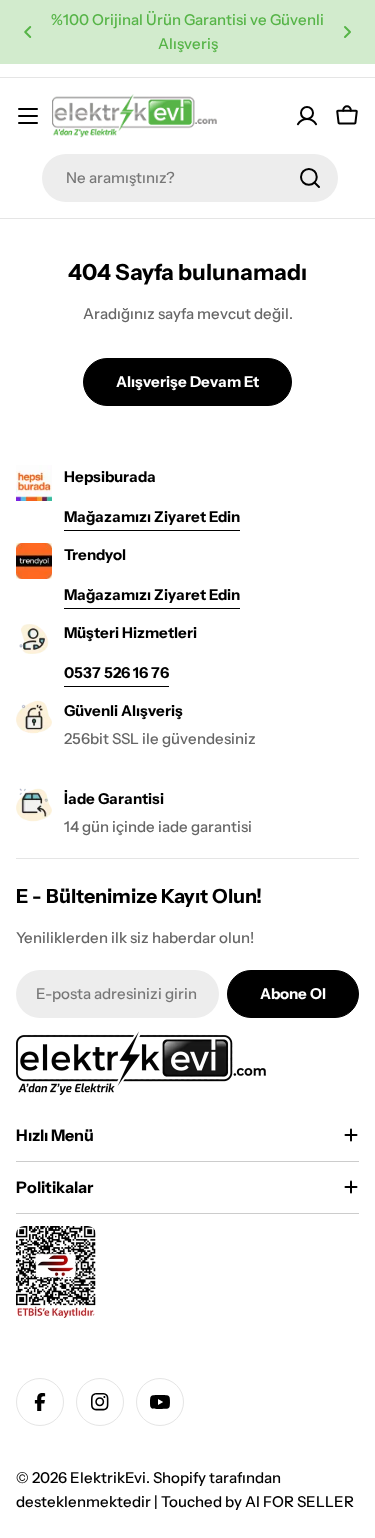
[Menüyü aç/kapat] (28, 116)
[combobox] (190, 178)
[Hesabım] (307, 116)
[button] (28, 32)
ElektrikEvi (108, 1477)
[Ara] (310, 178)
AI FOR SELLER (299, 1501)
